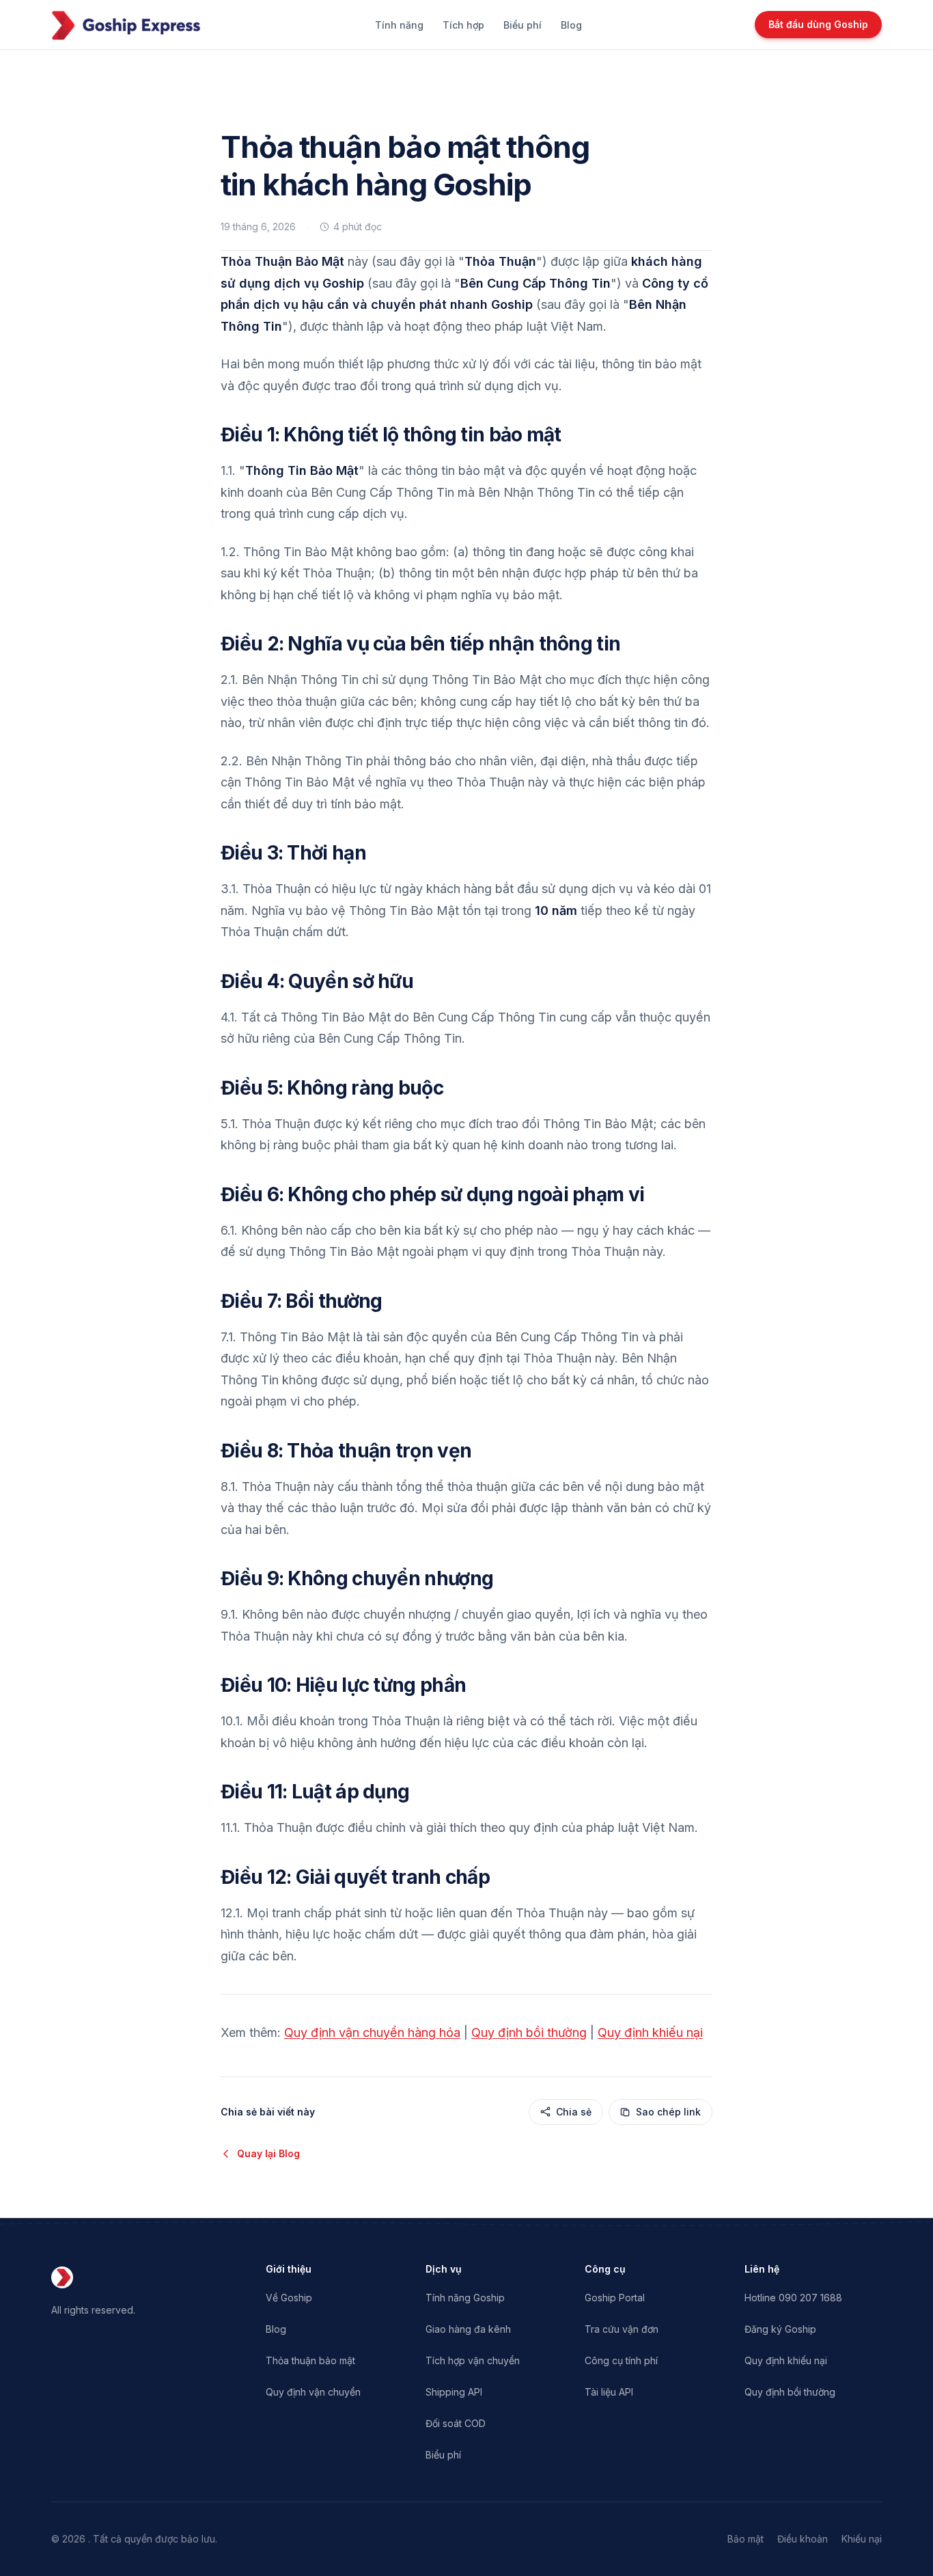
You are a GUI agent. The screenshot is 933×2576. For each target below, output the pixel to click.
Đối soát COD (456, 2423)
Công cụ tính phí (621, 2360)
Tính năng (399, 25)
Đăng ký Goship (780, 2329)
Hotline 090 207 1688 (793, 2298)
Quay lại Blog (268, 2153)
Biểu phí (523, 25)
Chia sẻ (574, 2112)
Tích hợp (463, 25)
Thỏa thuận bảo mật (310, 2360)
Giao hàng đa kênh (468, 2329)
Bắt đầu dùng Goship (818, 24)
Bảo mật (746, 2539)
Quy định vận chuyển (313, 2392)
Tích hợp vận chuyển (473, 2360)
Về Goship (289, 2298)
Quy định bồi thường (529, 2032)
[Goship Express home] (126, 25)
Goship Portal (615, 2298)
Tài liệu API (609, 2392)
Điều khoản (803, 2539)
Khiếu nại (862, 2539)
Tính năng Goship (465, 2298)
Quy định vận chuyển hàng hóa (372, 2032)
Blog (571, 25)
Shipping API (454, 2392)
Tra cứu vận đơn (622, 2329)
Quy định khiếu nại (650, 2032)
